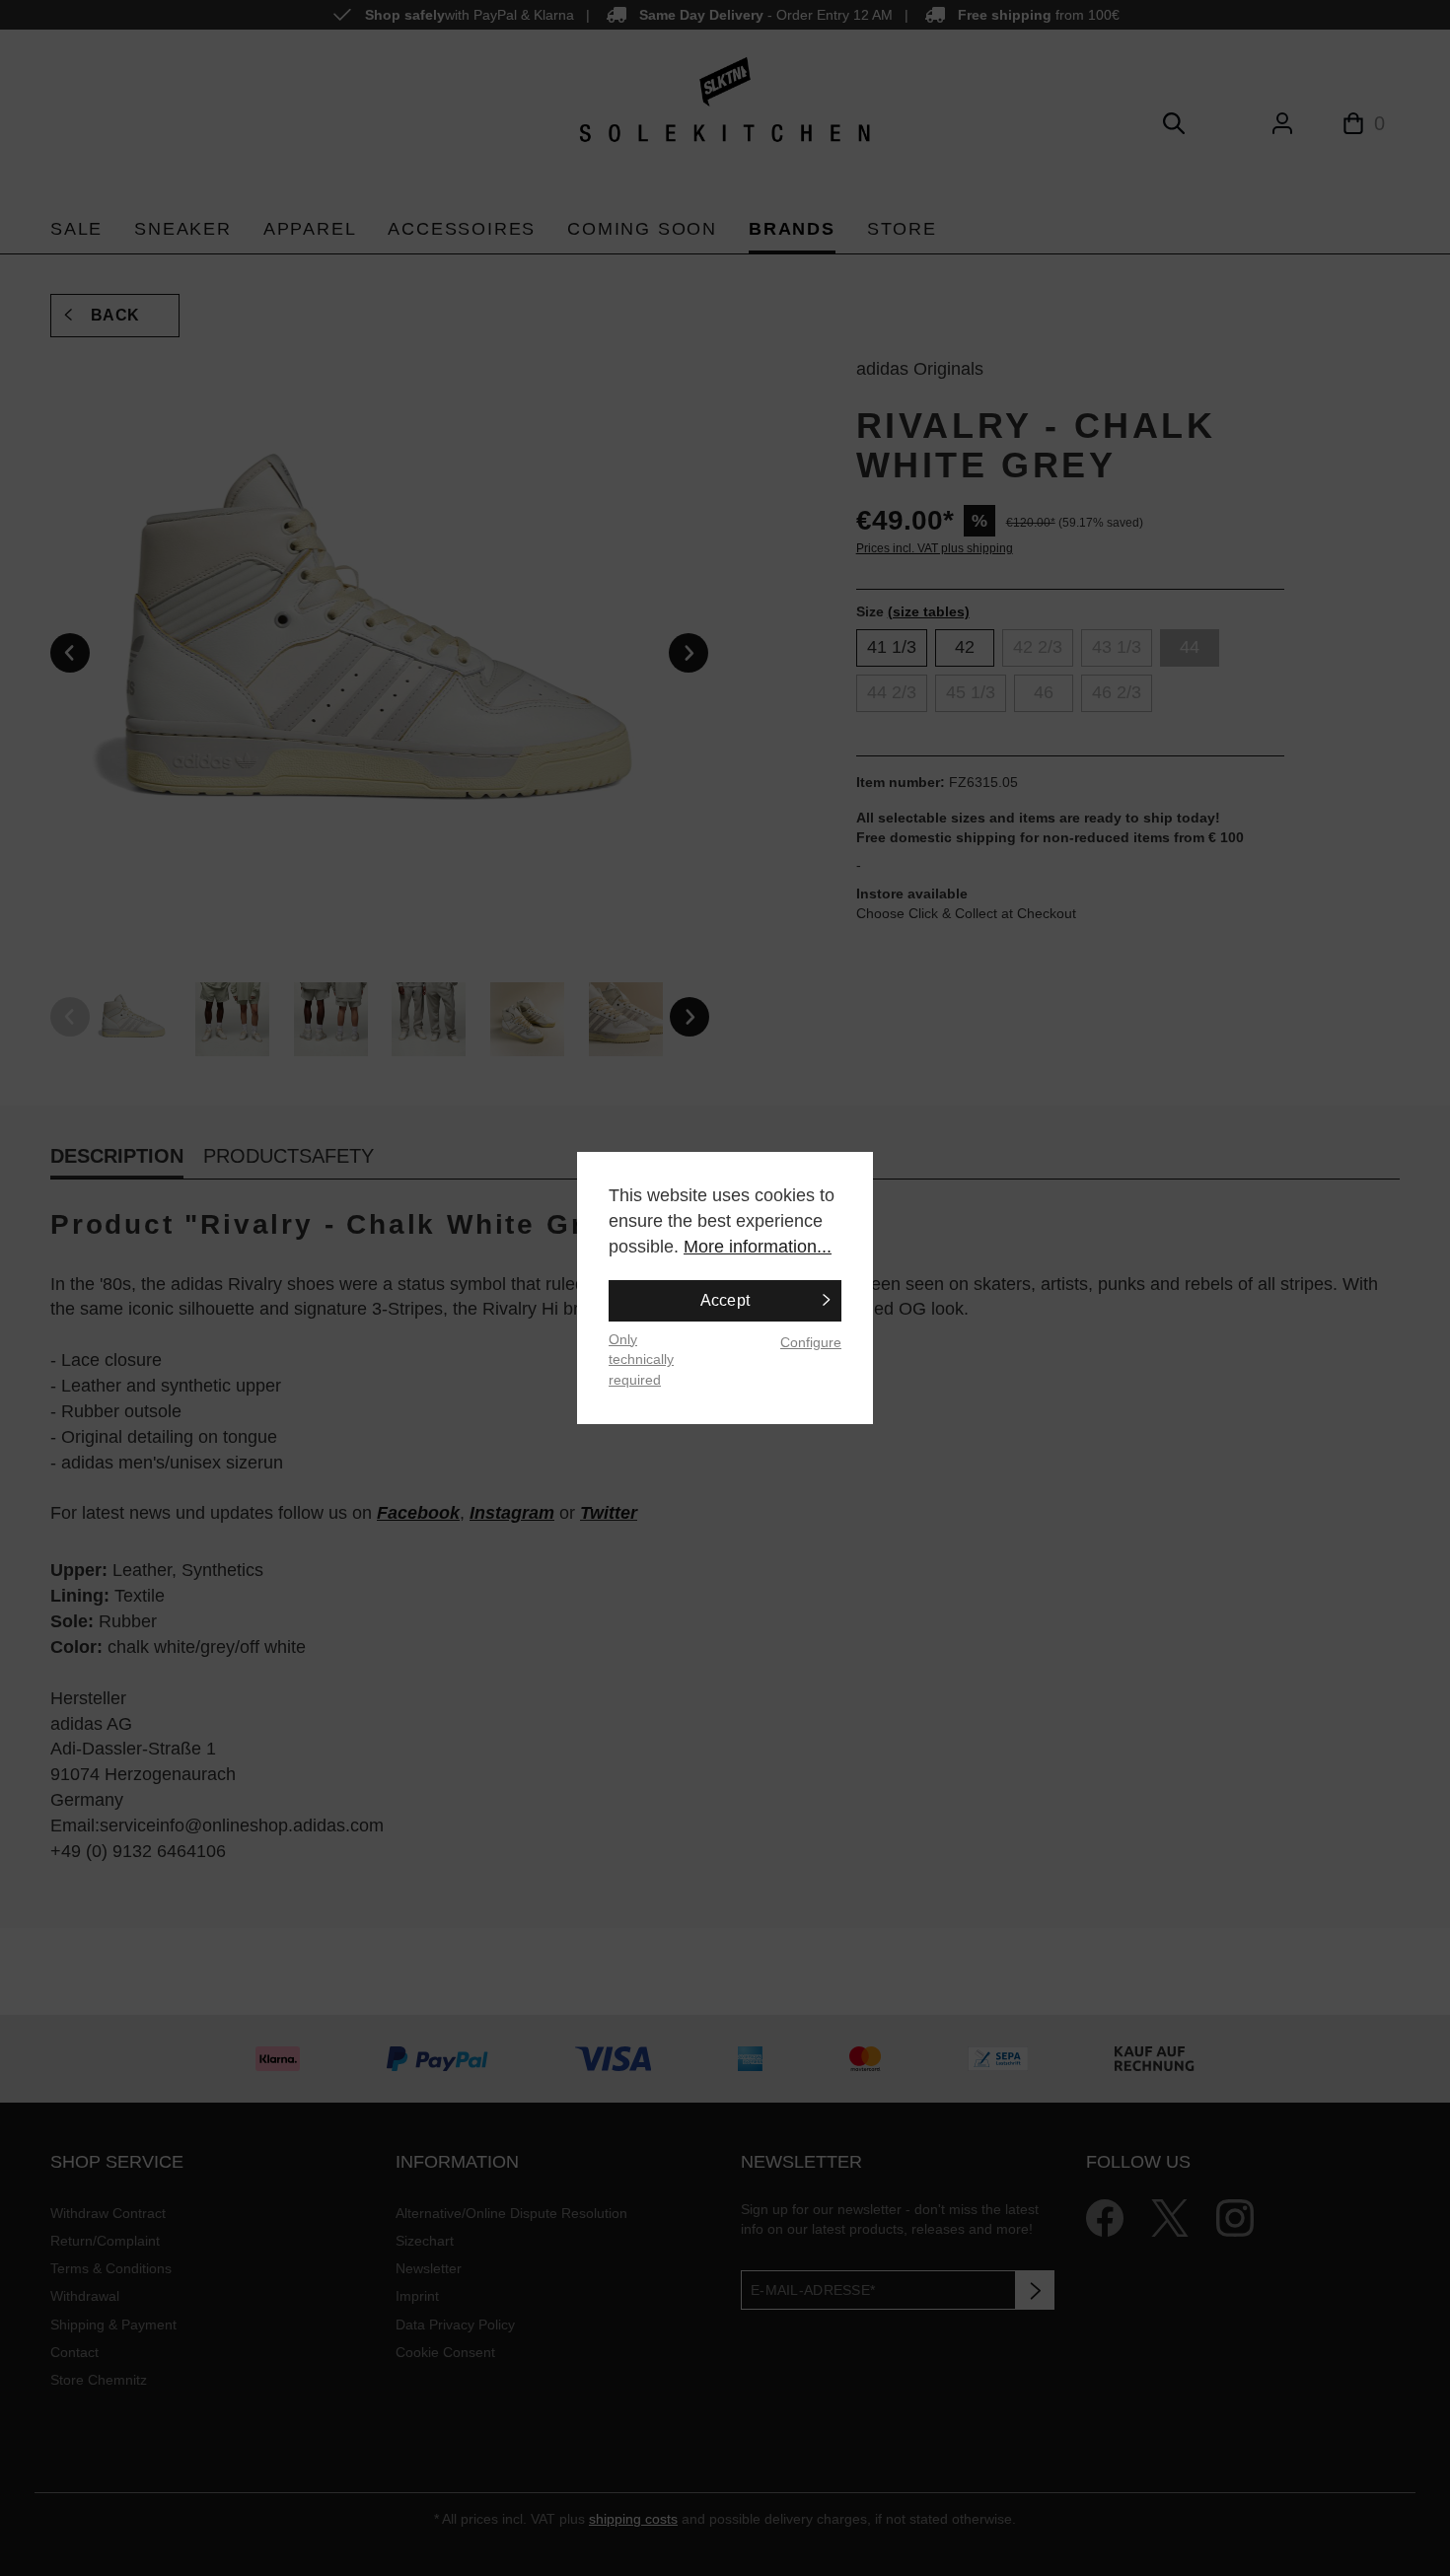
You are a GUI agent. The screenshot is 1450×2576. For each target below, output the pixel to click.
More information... (758, 1247)
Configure (811, 1342)
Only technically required (641, 1360)
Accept (725, 1300)
